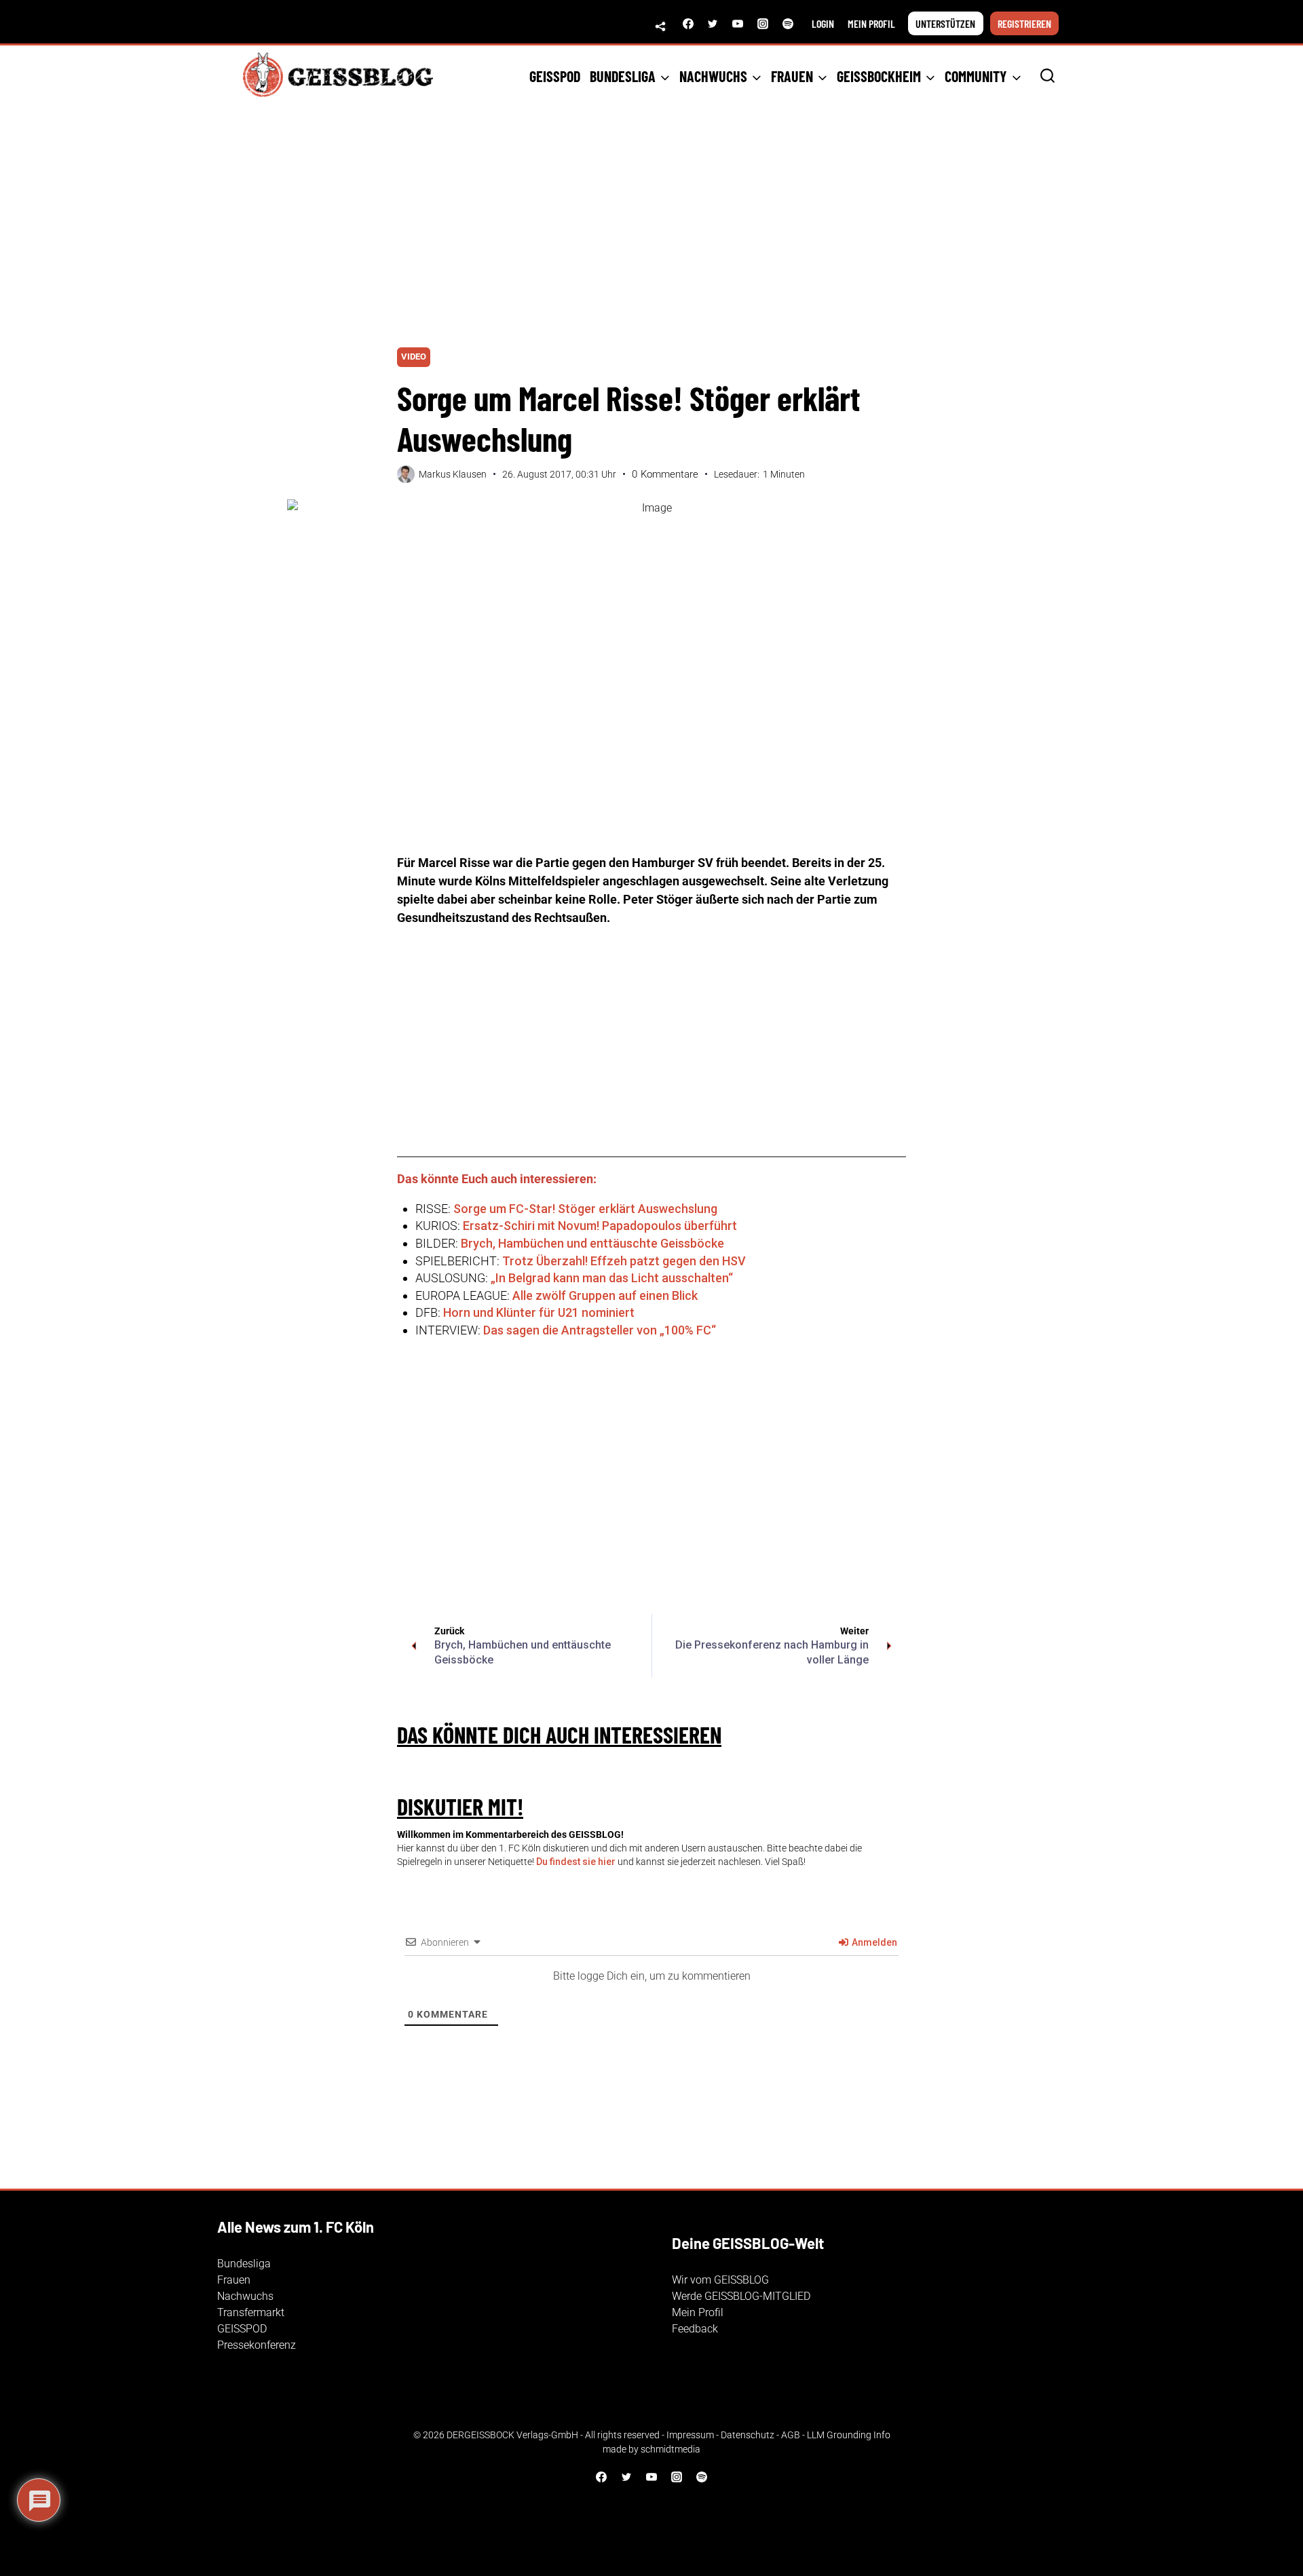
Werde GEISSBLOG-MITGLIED (741, 2296)
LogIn (823, 23)
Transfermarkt (251, 2312)
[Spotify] (788, 24)
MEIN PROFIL (871, 23)
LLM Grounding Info (849, 2435)
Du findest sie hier (576, 1862)
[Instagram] (763, 24)
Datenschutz (748, 2435)
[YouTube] (738, 24)
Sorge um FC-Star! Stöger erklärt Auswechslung (585, 1209)
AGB (791, 2435)
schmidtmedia (671, 2449)
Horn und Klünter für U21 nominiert (539, 1312)
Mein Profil (698, 2312)
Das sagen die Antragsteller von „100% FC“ (600, 1330)
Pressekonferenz (257, 2345)
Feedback (695, 2329)
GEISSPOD (555, 76)
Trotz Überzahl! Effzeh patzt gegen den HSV (624, 1261)
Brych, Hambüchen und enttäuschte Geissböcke (592, 1243)
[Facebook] (688, 24)
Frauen (234, 2280)
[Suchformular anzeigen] (1047, 76)
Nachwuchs (245, 2296)
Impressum (690, 2435)
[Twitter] (713, 24)
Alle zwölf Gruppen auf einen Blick (605, 1295)
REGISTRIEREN (1024, 23)
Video (414, 357)
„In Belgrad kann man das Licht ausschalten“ (612, 1278)
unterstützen (945, 23)
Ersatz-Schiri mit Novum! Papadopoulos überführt (600, 1226)
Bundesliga (244, 2264)
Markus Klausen (453, 474)
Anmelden (873, 1942)
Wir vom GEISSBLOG (720, 2280)
